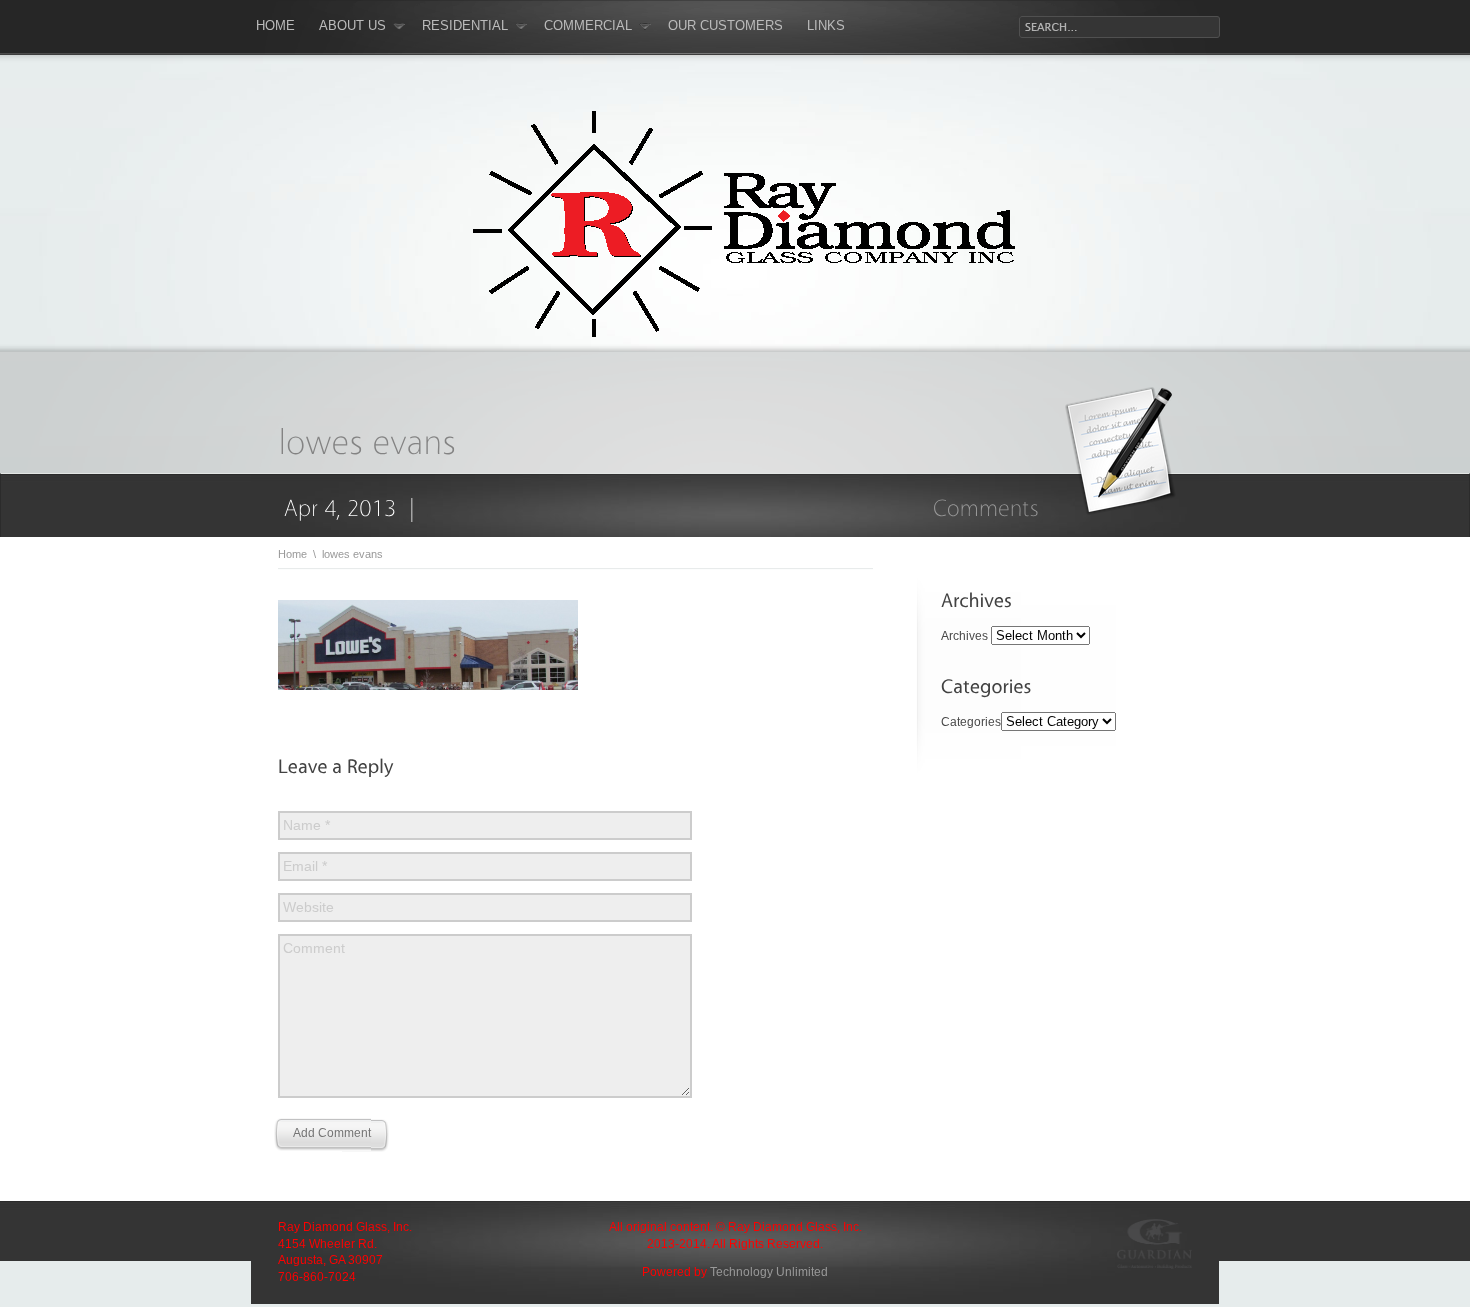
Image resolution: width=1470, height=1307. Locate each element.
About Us (352, 25)
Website (308, 907)
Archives (964, 636)
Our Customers (725, 25)
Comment (314, 948)
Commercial (588, 25)
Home (275, 25)
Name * (306, 825)
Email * (305, 866)
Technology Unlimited (769, 1272)
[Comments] (986, 507)
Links (826, 25)
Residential (465, 25)
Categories (971, 722)
